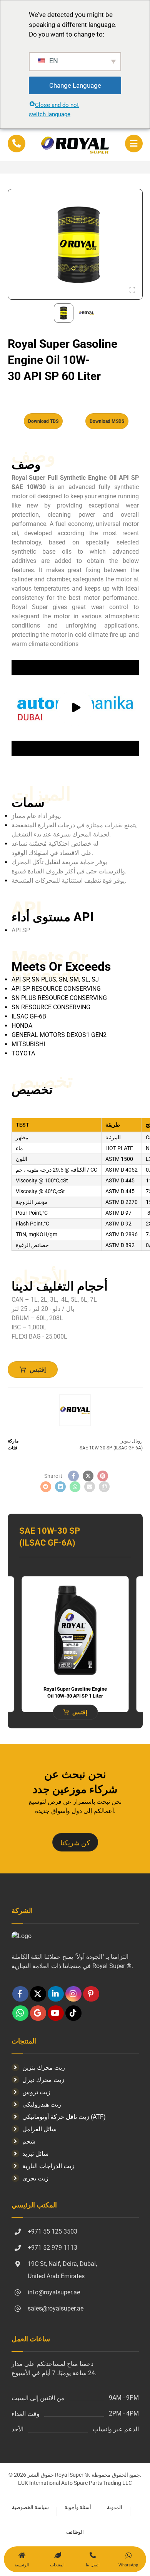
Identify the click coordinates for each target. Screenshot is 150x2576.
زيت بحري (35, 2178)
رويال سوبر (132, 1441)
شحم (29, 2141)
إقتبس (38, 1370)
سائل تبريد (35, 2154)
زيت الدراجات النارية (48, 2166)
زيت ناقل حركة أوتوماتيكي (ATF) (64, 2117)
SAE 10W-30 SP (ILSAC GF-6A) (111, 1448)
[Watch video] (75, 708)
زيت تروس (36, 2092)
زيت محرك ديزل (43, 2080)
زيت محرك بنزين (44, 2068)
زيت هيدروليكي (42, 2104)
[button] (134, 144)
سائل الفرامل (39, 2129)
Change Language (75, 85)
